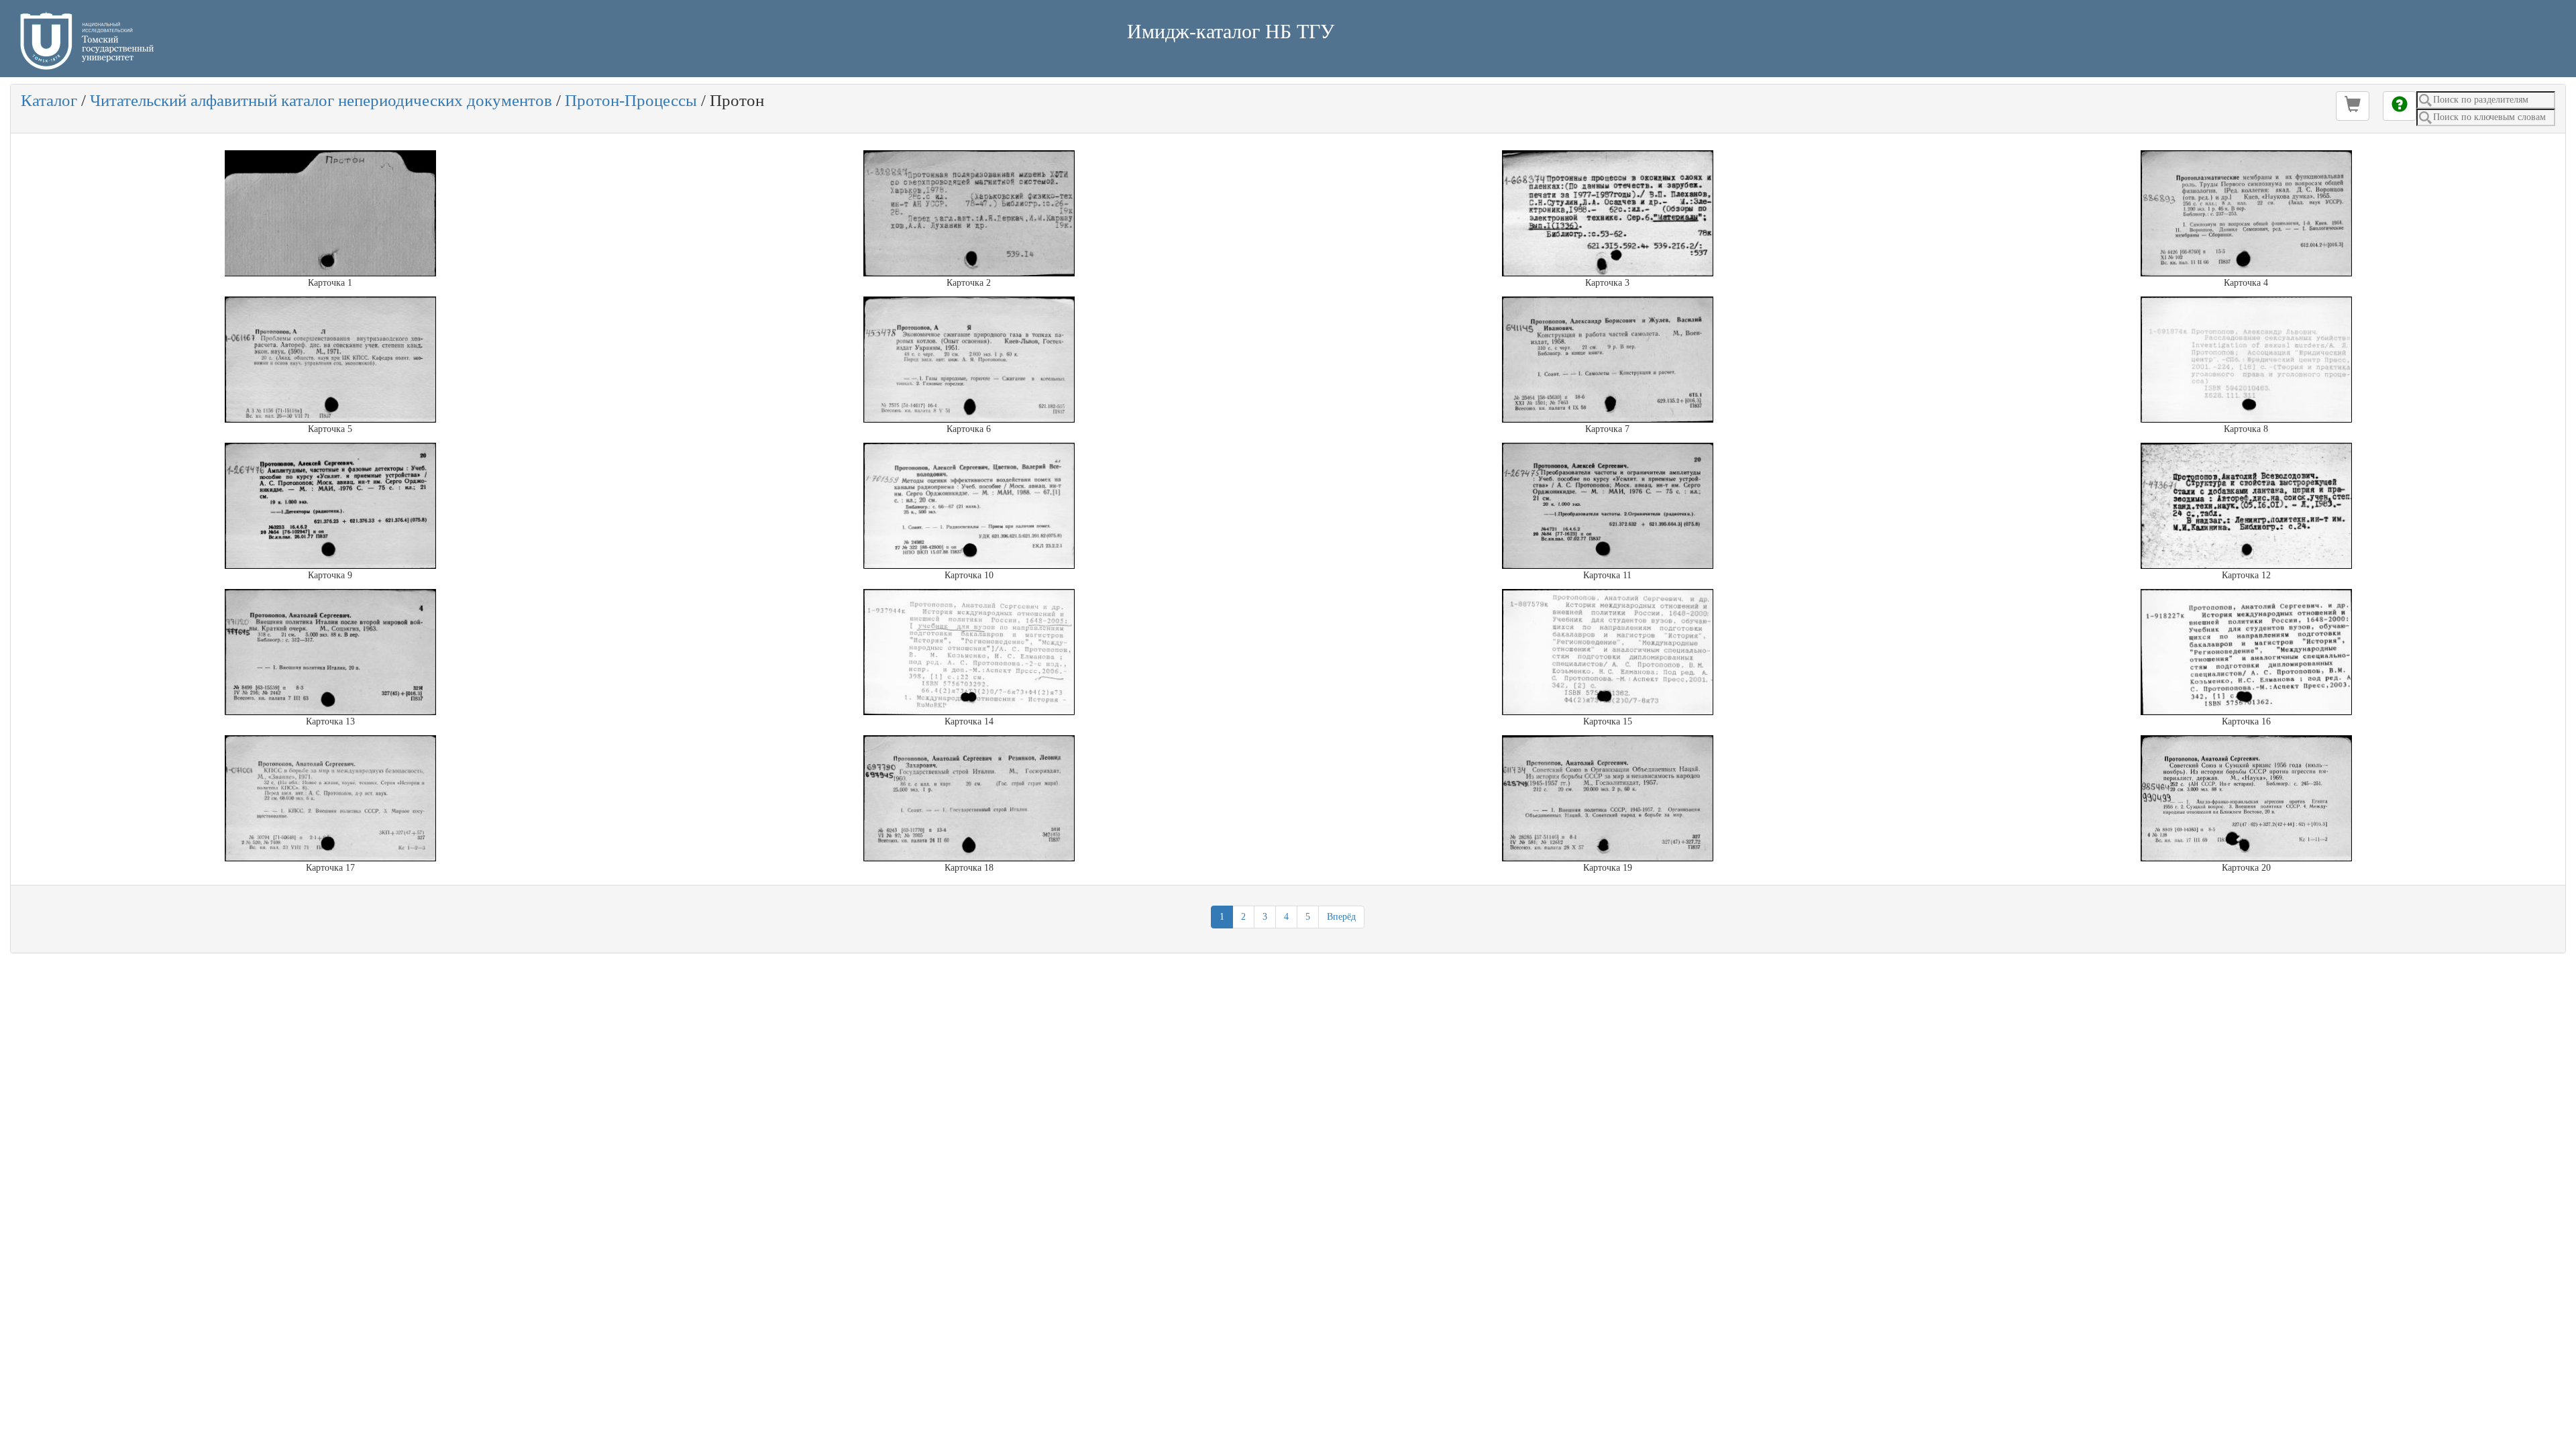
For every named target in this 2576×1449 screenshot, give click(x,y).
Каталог (49, 100)
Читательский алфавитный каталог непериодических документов (321, 100)
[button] (2353, 106)
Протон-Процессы (631, 100)
